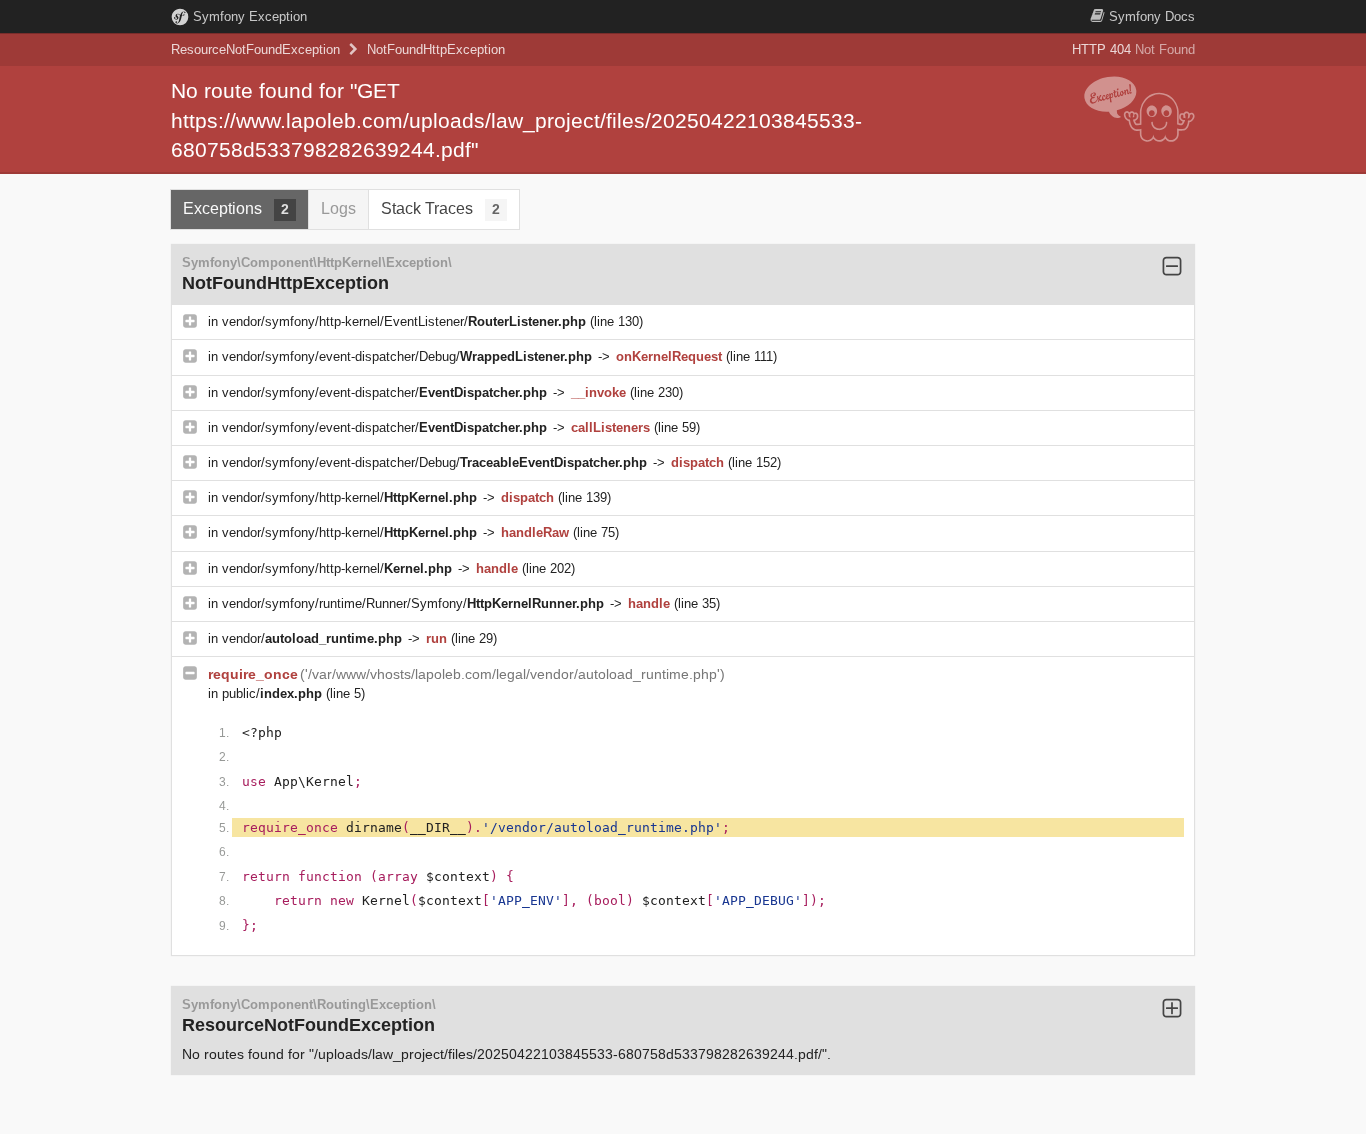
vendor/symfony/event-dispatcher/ (384, 392)
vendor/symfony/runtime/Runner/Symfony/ (413, 603)
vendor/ (312, 638)
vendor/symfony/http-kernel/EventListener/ (404, 321)
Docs (1152, 16)
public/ (272, 693)
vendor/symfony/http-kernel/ (349, 497)
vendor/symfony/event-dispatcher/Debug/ (407, 356)
